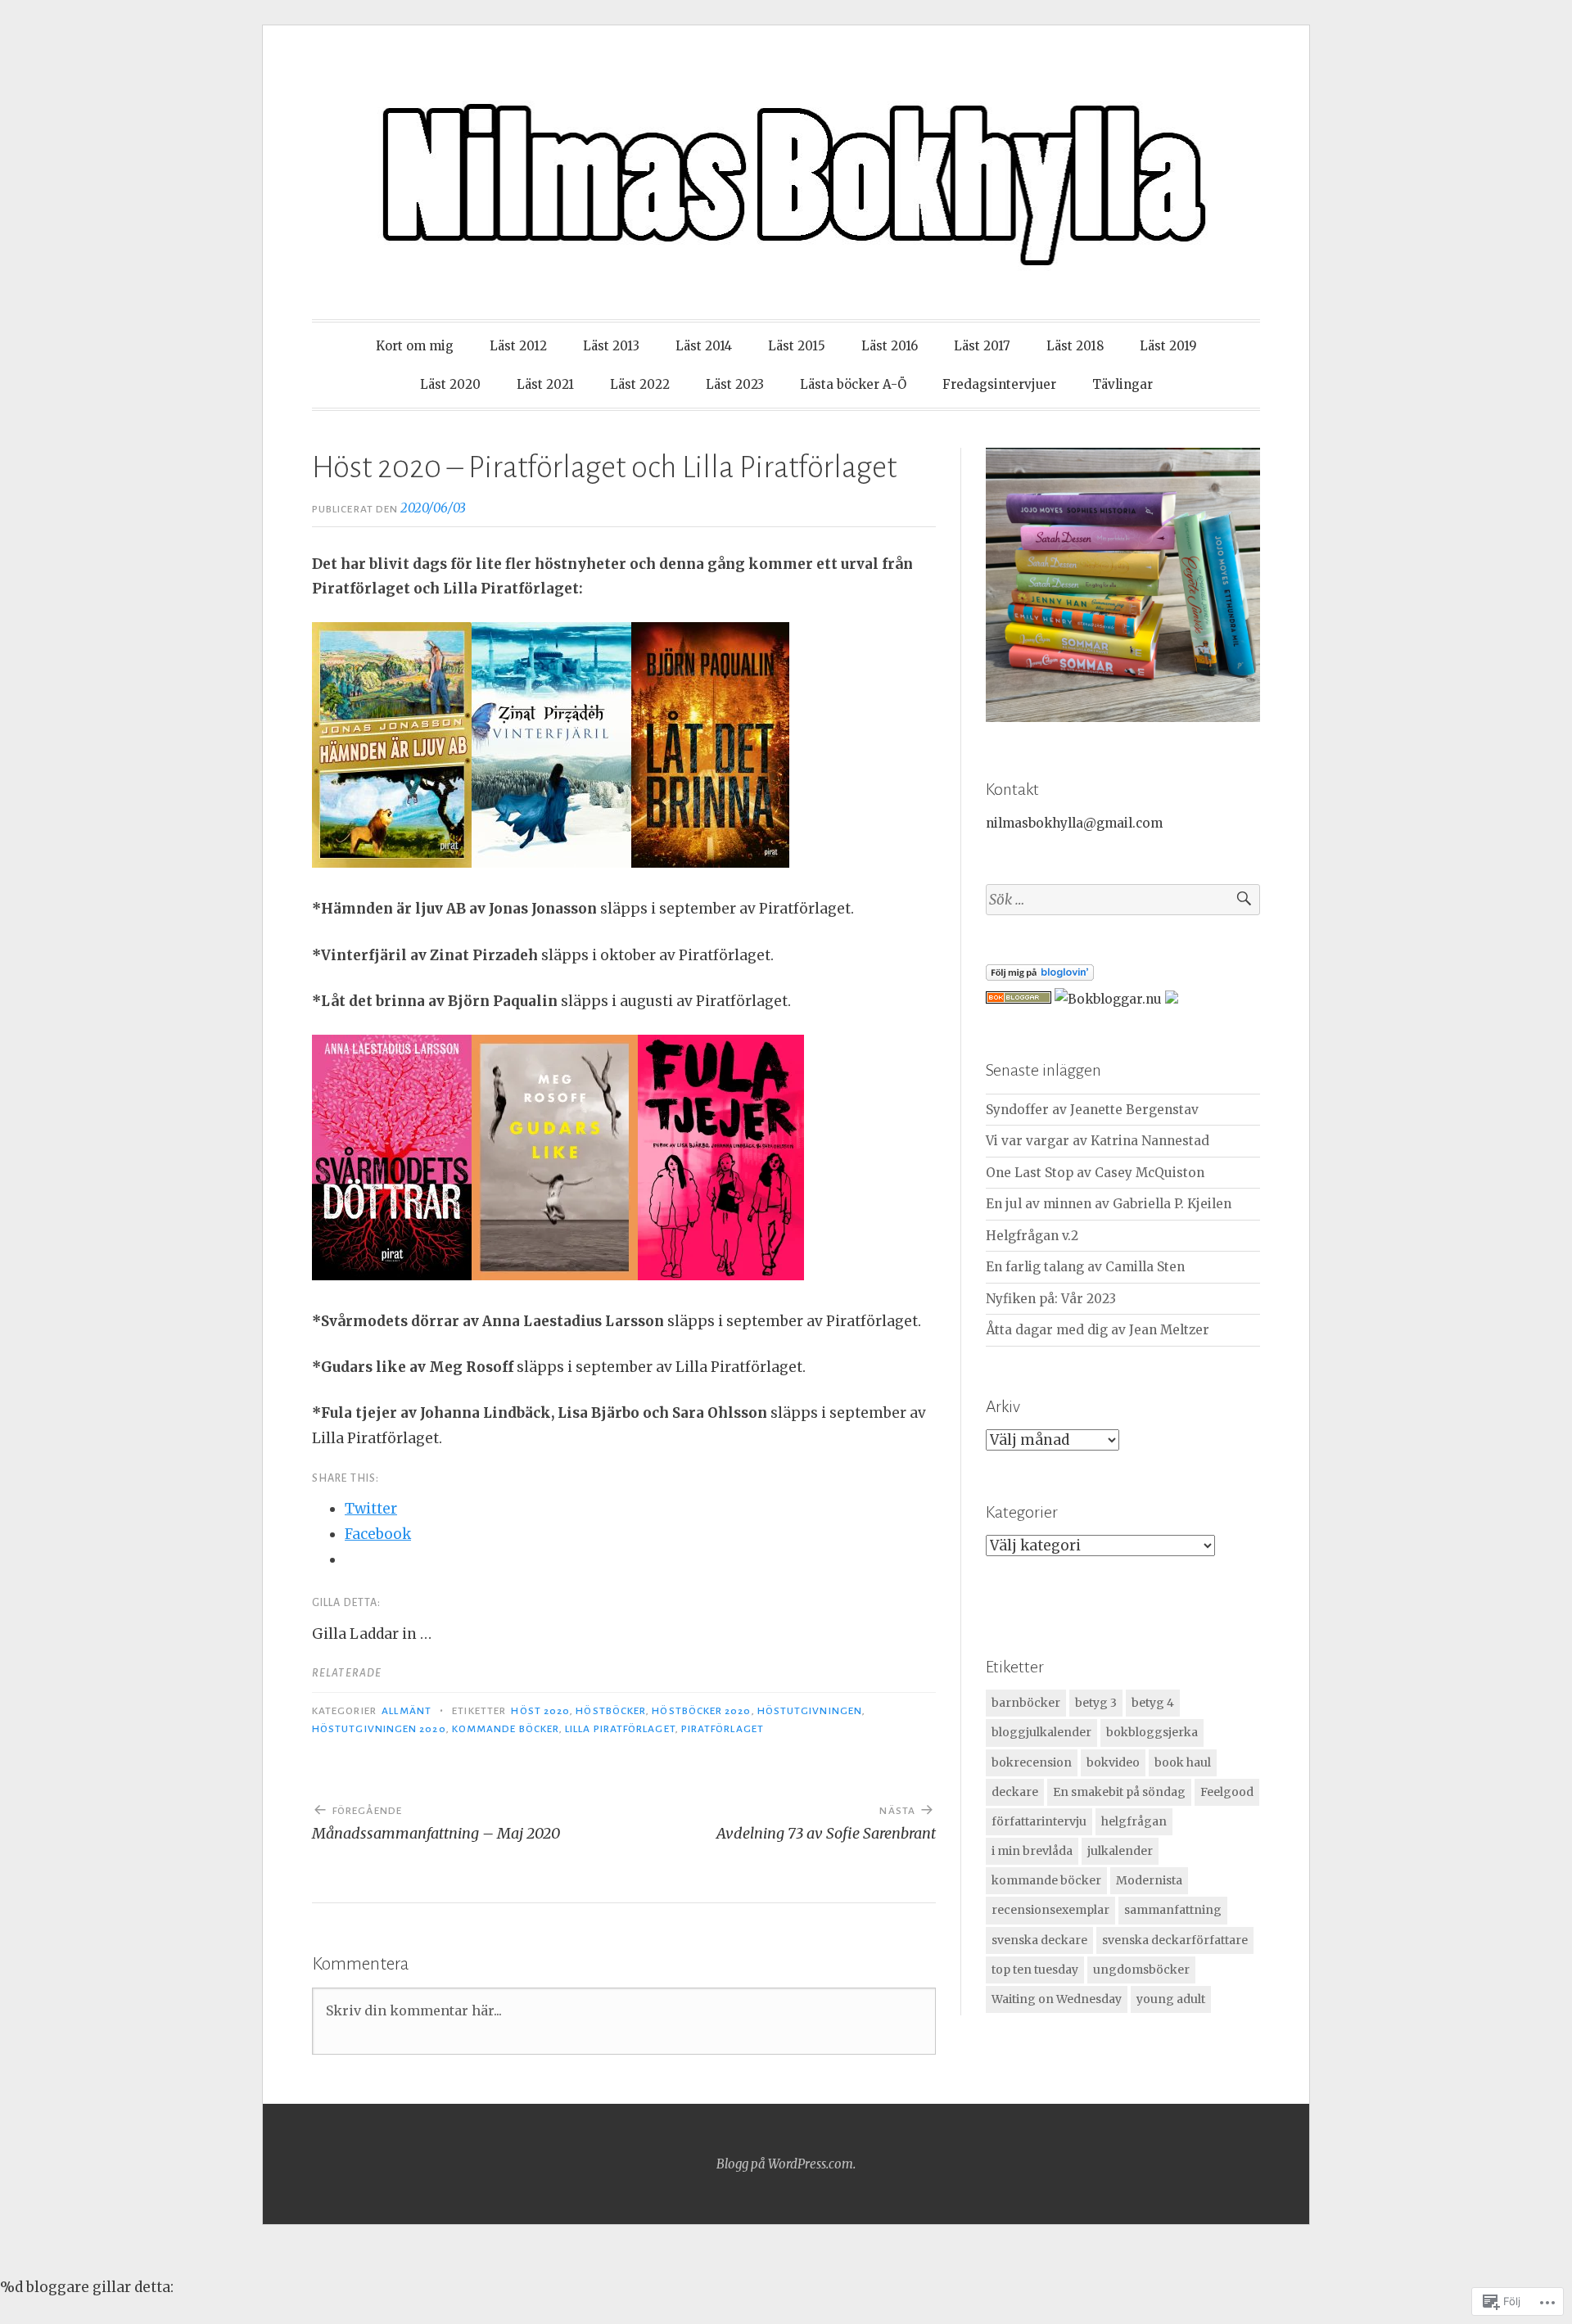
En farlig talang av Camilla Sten (1085, 1267)
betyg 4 (1153, 1703)
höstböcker (611, 1711)
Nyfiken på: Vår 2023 (1051, 1299)
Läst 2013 (611, 346)
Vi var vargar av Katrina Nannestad (1098, 1141)
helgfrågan (1134, 1821)
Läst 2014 (704, 346)
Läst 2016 (890, 346)
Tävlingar (1123, 384)
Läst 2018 (1075, 346)
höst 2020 (540, 1711)
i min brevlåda (1032, 1851)
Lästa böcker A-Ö (853, 384)
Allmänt (407, 1711)
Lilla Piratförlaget (620, 1729)
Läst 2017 (982, 346)
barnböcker (1026, 1703)
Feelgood (1227, 1792)
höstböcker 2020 (701, 1711)
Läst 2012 (518, 346)
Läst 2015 (797, 346)
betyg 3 (1096, 1703)
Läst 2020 (450, 384)
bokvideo (1113, 1762)
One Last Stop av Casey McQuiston (1095, 1173)
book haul (1183, 1762)
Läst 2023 (735, 384)
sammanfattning (1173, 1910)
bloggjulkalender (1041, 1732)
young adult (1171, 1999)
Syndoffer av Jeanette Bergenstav (1092, 1110)
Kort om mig (415, 346)
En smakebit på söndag (1119, 1792)
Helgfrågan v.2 (1032, 1236)
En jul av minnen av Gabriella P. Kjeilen (1109, 1204)
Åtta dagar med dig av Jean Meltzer (1098, 1330)
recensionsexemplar (1050, 1910)
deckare (1015, 1792)
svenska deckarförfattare (1175, 1940)
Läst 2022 (640, 384)
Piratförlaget (723, 1729)
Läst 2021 (545, 384)
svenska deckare (1039, 1940)
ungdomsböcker (1141, 1970)
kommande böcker (506, 1729)
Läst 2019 (1168, 346)
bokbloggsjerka (1152, 1732)
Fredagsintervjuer (999, 384)
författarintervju (1039, 1821)
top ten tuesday (1035, 1970)
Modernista (1149, 1880)
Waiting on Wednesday (1057, 1999)
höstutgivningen (810, 1711)
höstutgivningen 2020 (379, 1729)
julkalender (1120, 1851)
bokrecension (1032, 1762)
